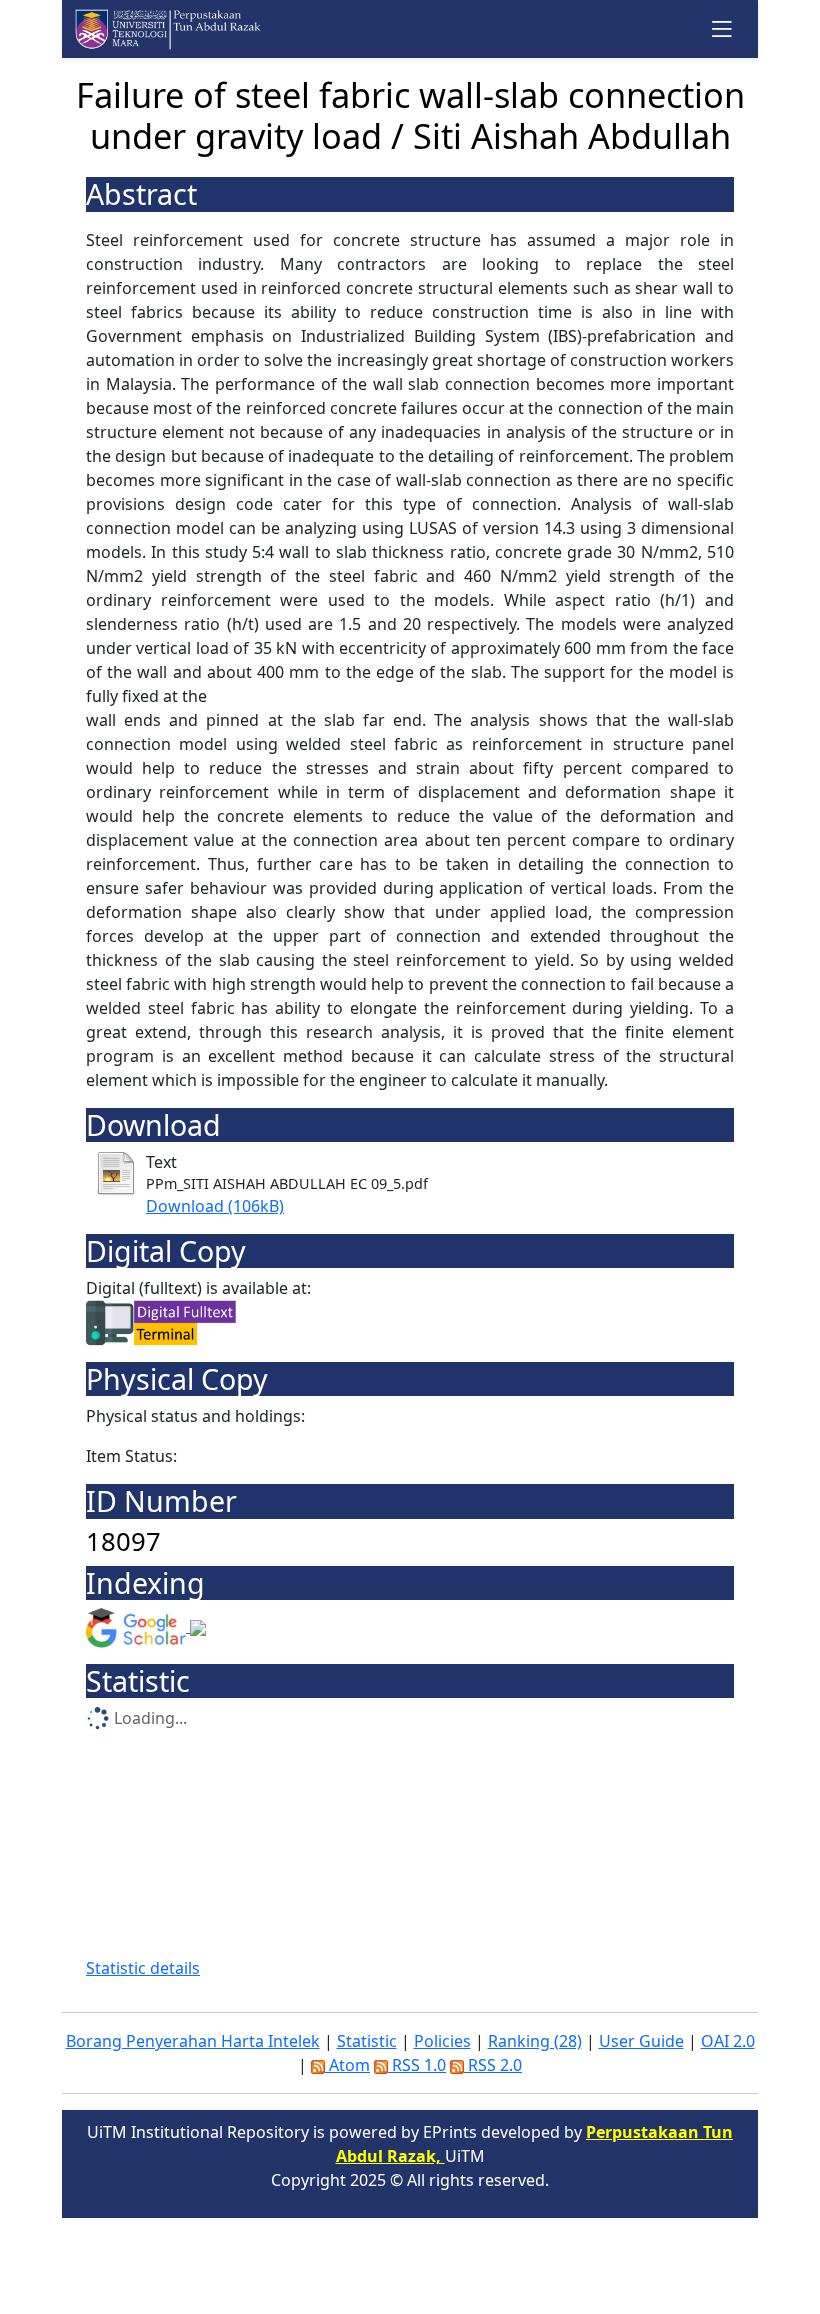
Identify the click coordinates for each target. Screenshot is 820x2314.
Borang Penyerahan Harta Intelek (193, 2041)
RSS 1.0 (417, 2065)
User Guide (641, 2041)
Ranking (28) (535, 2041)
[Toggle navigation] (722, 28)
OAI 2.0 (728, 2041)
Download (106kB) (215, 1206)
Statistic (367, 2041)
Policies (442, 2041)
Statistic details (143, 1968)
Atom (347, 2065)
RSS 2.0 (493, 2065)
